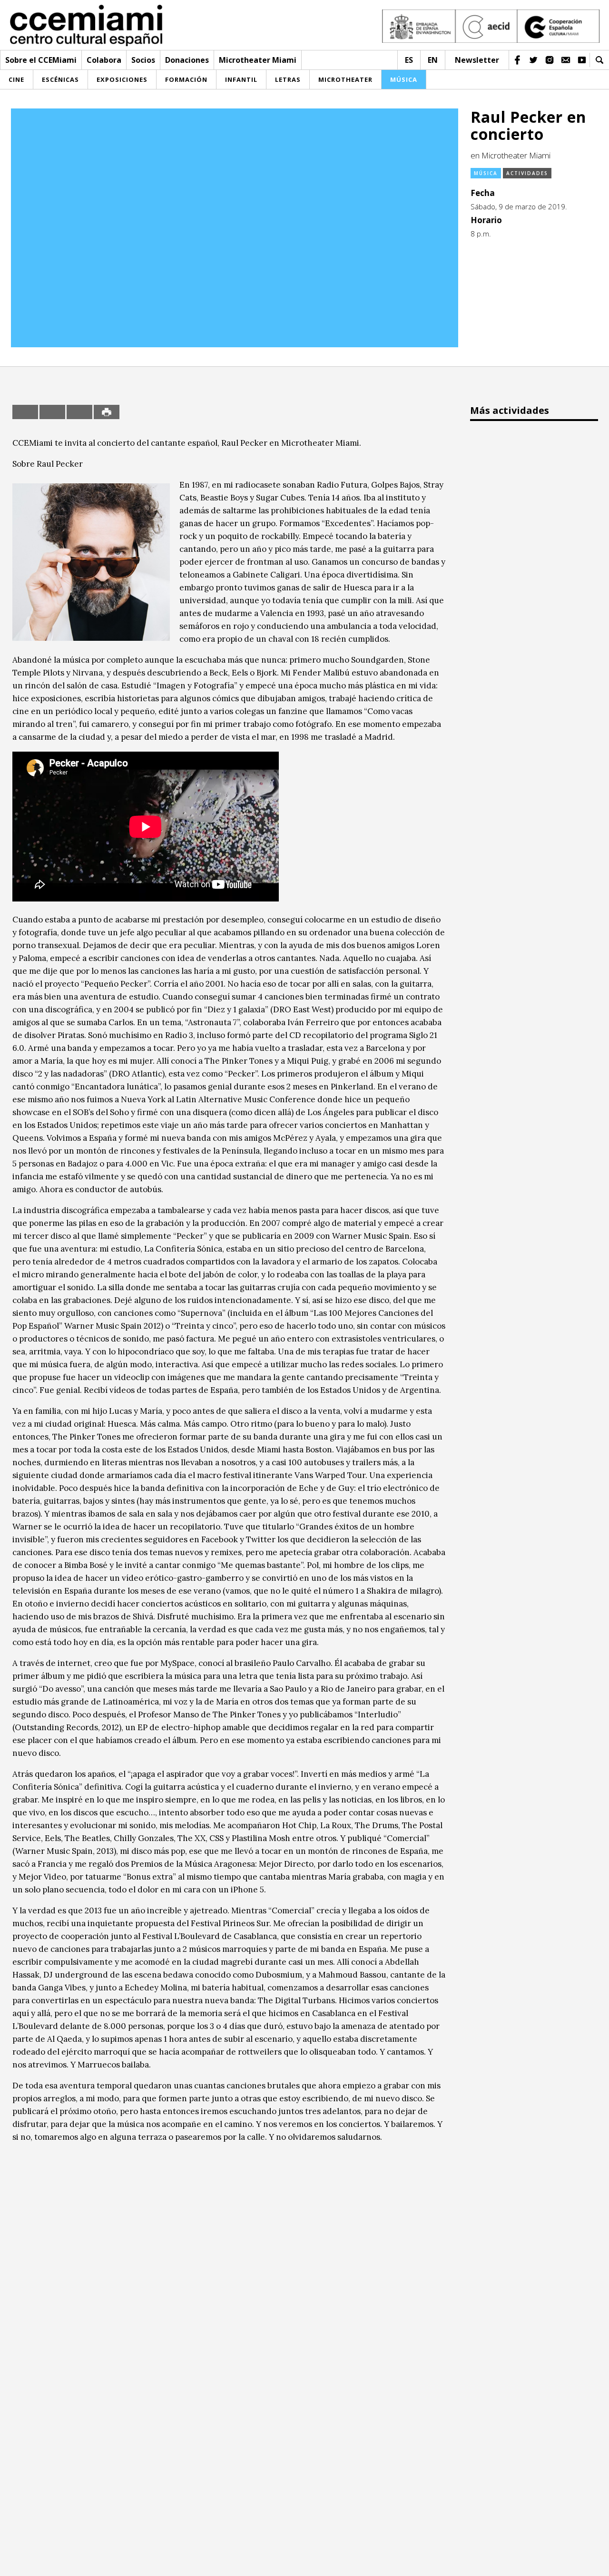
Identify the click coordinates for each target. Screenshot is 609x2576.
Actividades (527, 173)
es (409, 60)
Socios (143, 60)
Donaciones (187, 60)
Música (486, 173)
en (433, 60)
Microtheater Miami (258, 60)
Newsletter (477, 60)
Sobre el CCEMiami (41, 60)
